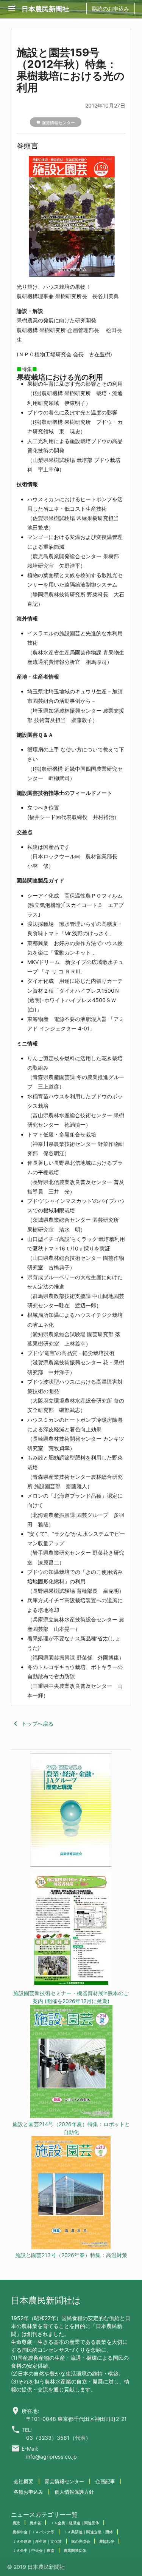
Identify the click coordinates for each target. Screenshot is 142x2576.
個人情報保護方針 (74, 2492)
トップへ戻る (32, 1724)
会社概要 (23, 2481)
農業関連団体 (75, 2550)
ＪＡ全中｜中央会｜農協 (33, 2550)
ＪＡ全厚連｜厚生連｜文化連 (37, 2541)
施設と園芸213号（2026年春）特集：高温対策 (71, 2255)
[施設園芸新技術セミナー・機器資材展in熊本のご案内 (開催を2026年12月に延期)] (71, 1932)
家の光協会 (81, 2541)
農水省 (35, 2523)
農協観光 (107, 2541)
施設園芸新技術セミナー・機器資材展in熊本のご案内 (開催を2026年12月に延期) (71, 1997)
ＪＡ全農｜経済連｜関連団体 (75, 2523)
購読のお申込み (111, 8)
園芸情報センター (58, 123)
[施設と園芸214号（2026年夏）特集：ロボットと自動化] (71, 2062)
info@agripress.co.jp (51, 2457)
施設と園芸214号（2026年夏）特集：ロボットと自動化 (71, 2128)
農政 (16, 2523)
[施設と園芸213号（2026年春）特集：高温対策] (71, 2193)
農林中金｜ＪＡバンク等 (33, 2532)
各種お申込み (28, 2492)
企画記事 (105, 2481)
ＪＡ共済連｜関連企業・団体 (88, 2532)
